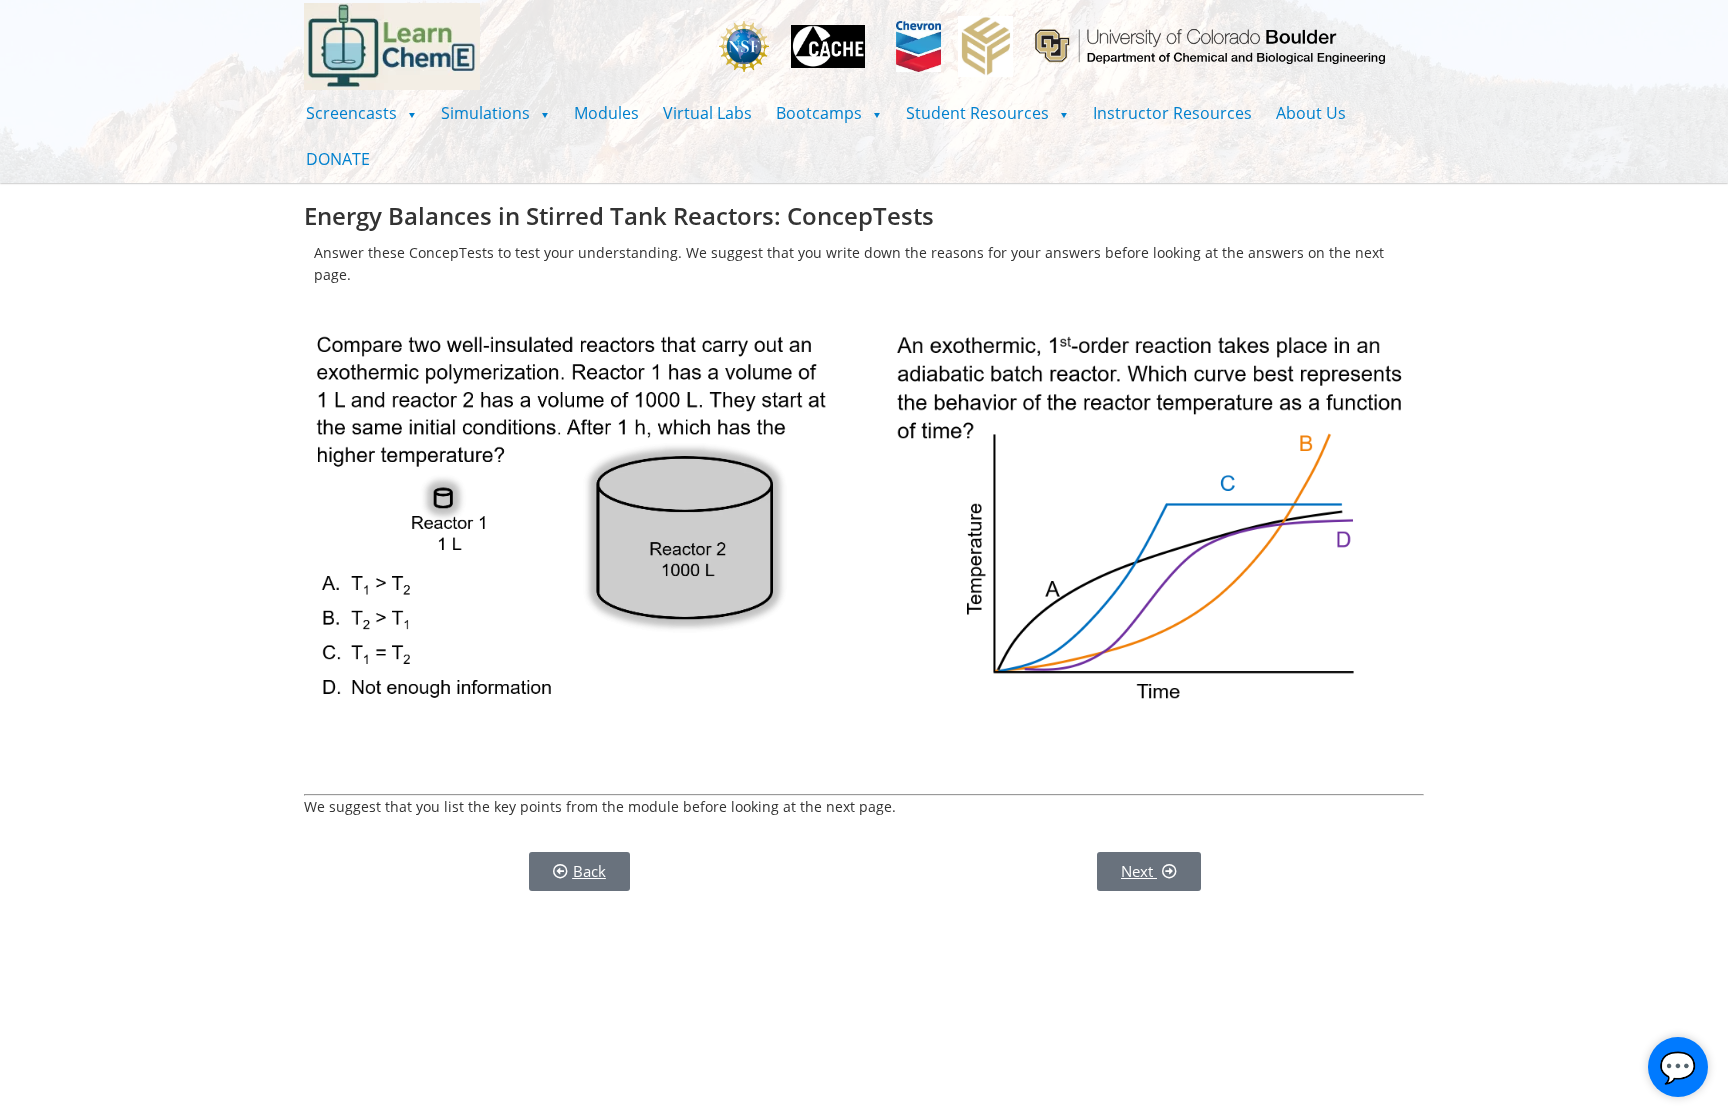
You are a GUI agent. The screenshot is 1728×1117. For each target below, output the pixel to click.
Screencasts (361, 113)
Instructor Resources (1172, 113)
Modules (606, 113)
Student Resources (987, 113)
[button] (361, 113)
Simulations (495, 113)
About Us (1311, 113)
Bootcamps (829, 113)
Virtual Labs (707, 113)
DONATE (338, 159)
